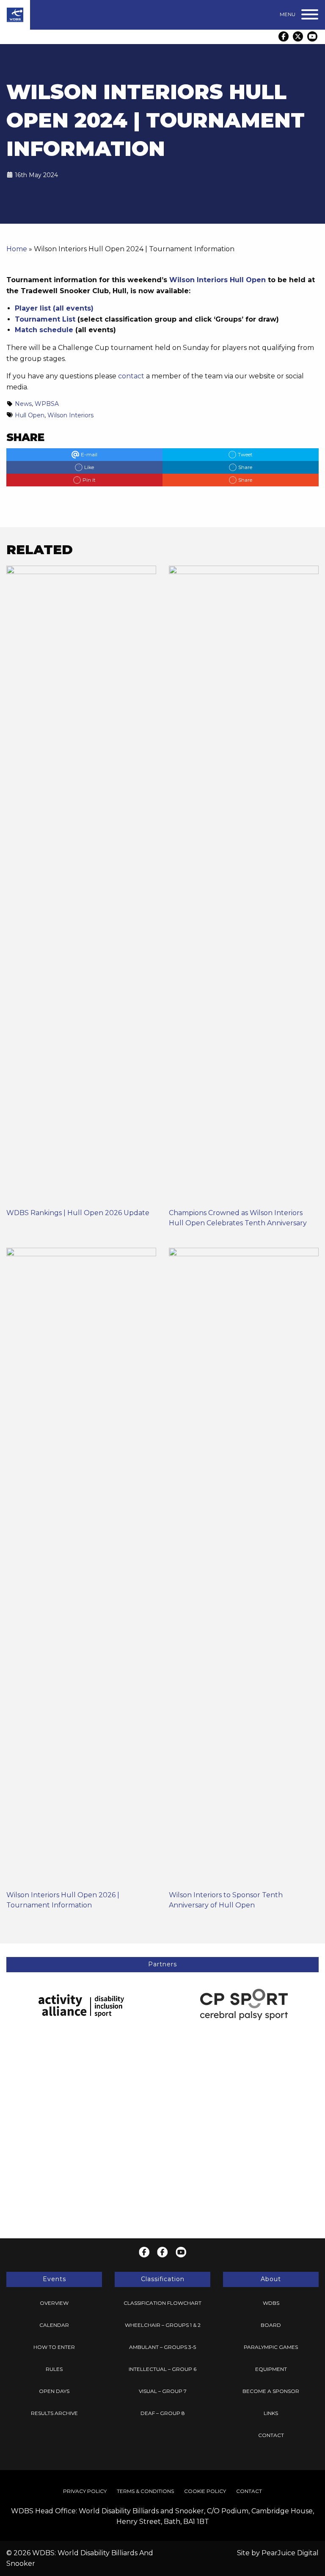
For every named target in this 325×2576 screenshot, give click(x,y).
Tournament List (45, 319)
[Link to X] (298, 36)
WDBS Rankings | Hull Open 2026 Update (78, 1213)
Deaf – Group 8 (163, 2413)
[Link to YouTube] (312, 36)
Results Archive (54, 2413)
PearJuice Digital (290, 2553)
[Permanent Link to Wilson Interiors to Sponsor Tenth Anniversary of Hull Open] (244, 1569)
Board (271, 2325)
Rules (54, 2369)
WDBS (271, 2303)
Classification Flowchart (162, 2303)
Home (17, 249)
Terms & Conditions (145, 2491)
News (23, 404)
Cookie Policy (205, 2491)
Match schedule (44, 330)
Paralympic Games (271, 2347)
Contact (271, 2435)
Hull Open (30, 415)
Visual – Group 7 (163, 2391)
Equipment (271, 2369)
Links (271, 2413)
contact (131, 376)
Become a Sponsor (271, 2391)
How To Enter (54, 2347)
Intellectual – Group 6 (162, 2369)
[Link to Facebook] (284, 36)
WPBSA (47, 404)
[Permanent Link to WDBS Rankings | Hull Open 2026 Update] (81, 887)
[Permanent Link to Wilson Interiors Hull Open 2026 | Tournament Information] (81, 1569)
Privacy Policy (85, 2491)
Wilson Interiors (70, 415)
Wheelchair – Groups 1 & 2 (163, 2325)
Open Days (54, 2391)
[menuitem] (54, 2303)
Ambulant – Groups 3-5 (162, 2347)
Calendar (54, 2325)
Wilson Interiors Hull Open (218, 280)
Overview (54, 2303)
